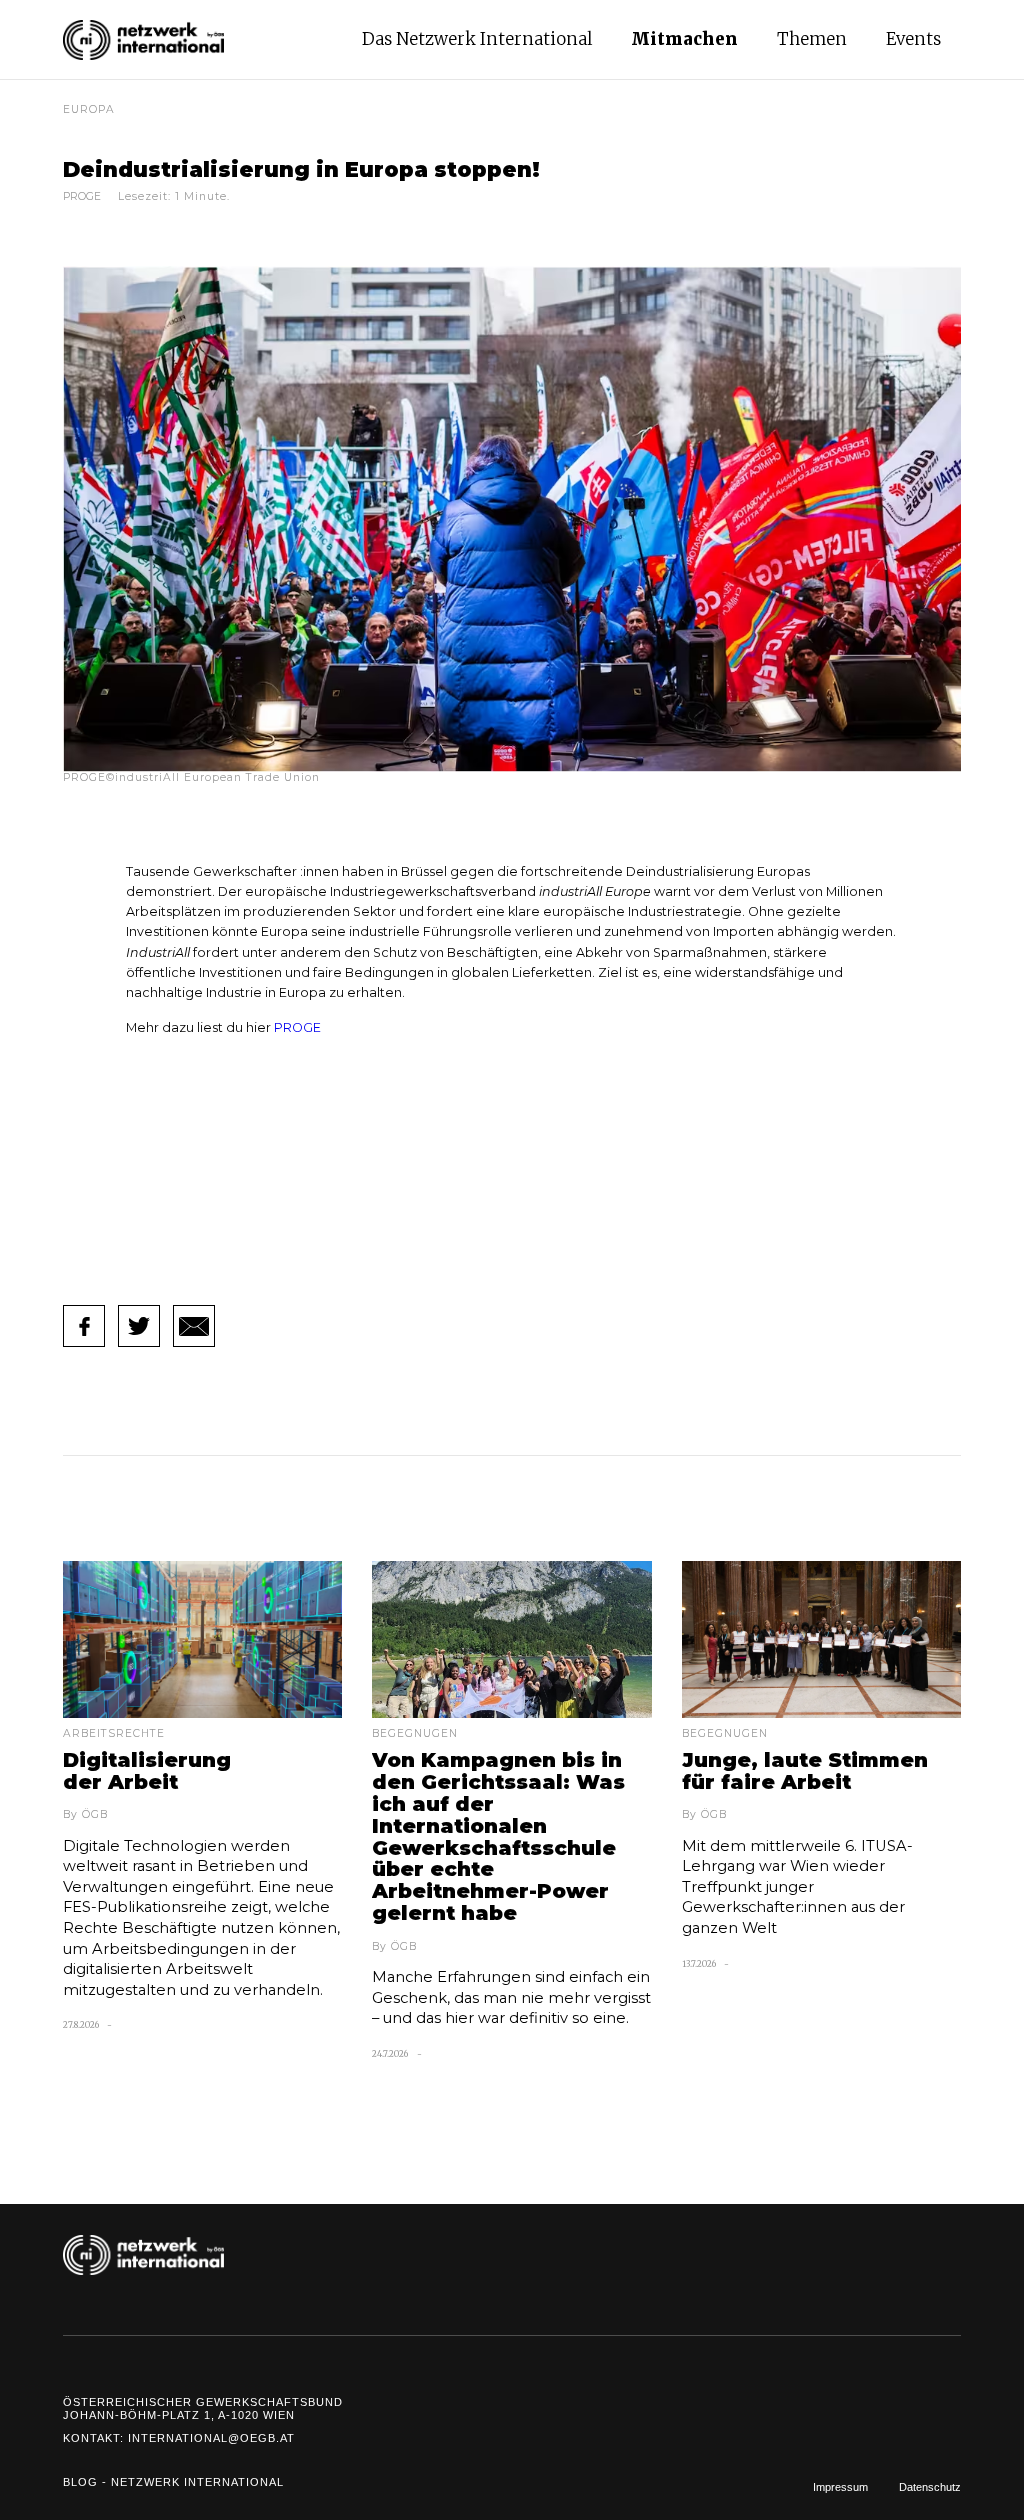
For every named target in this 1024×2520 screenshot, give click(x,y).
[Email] (194, 1326)
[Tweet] (139, 1326)
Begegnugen (415, 1734)
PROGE (297, 1027)
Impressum (840, 2487)
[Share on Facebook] (84, 1326)
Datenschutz (930, 2487)
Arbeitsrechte (114, 1734)
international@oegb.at (211, 2438)
